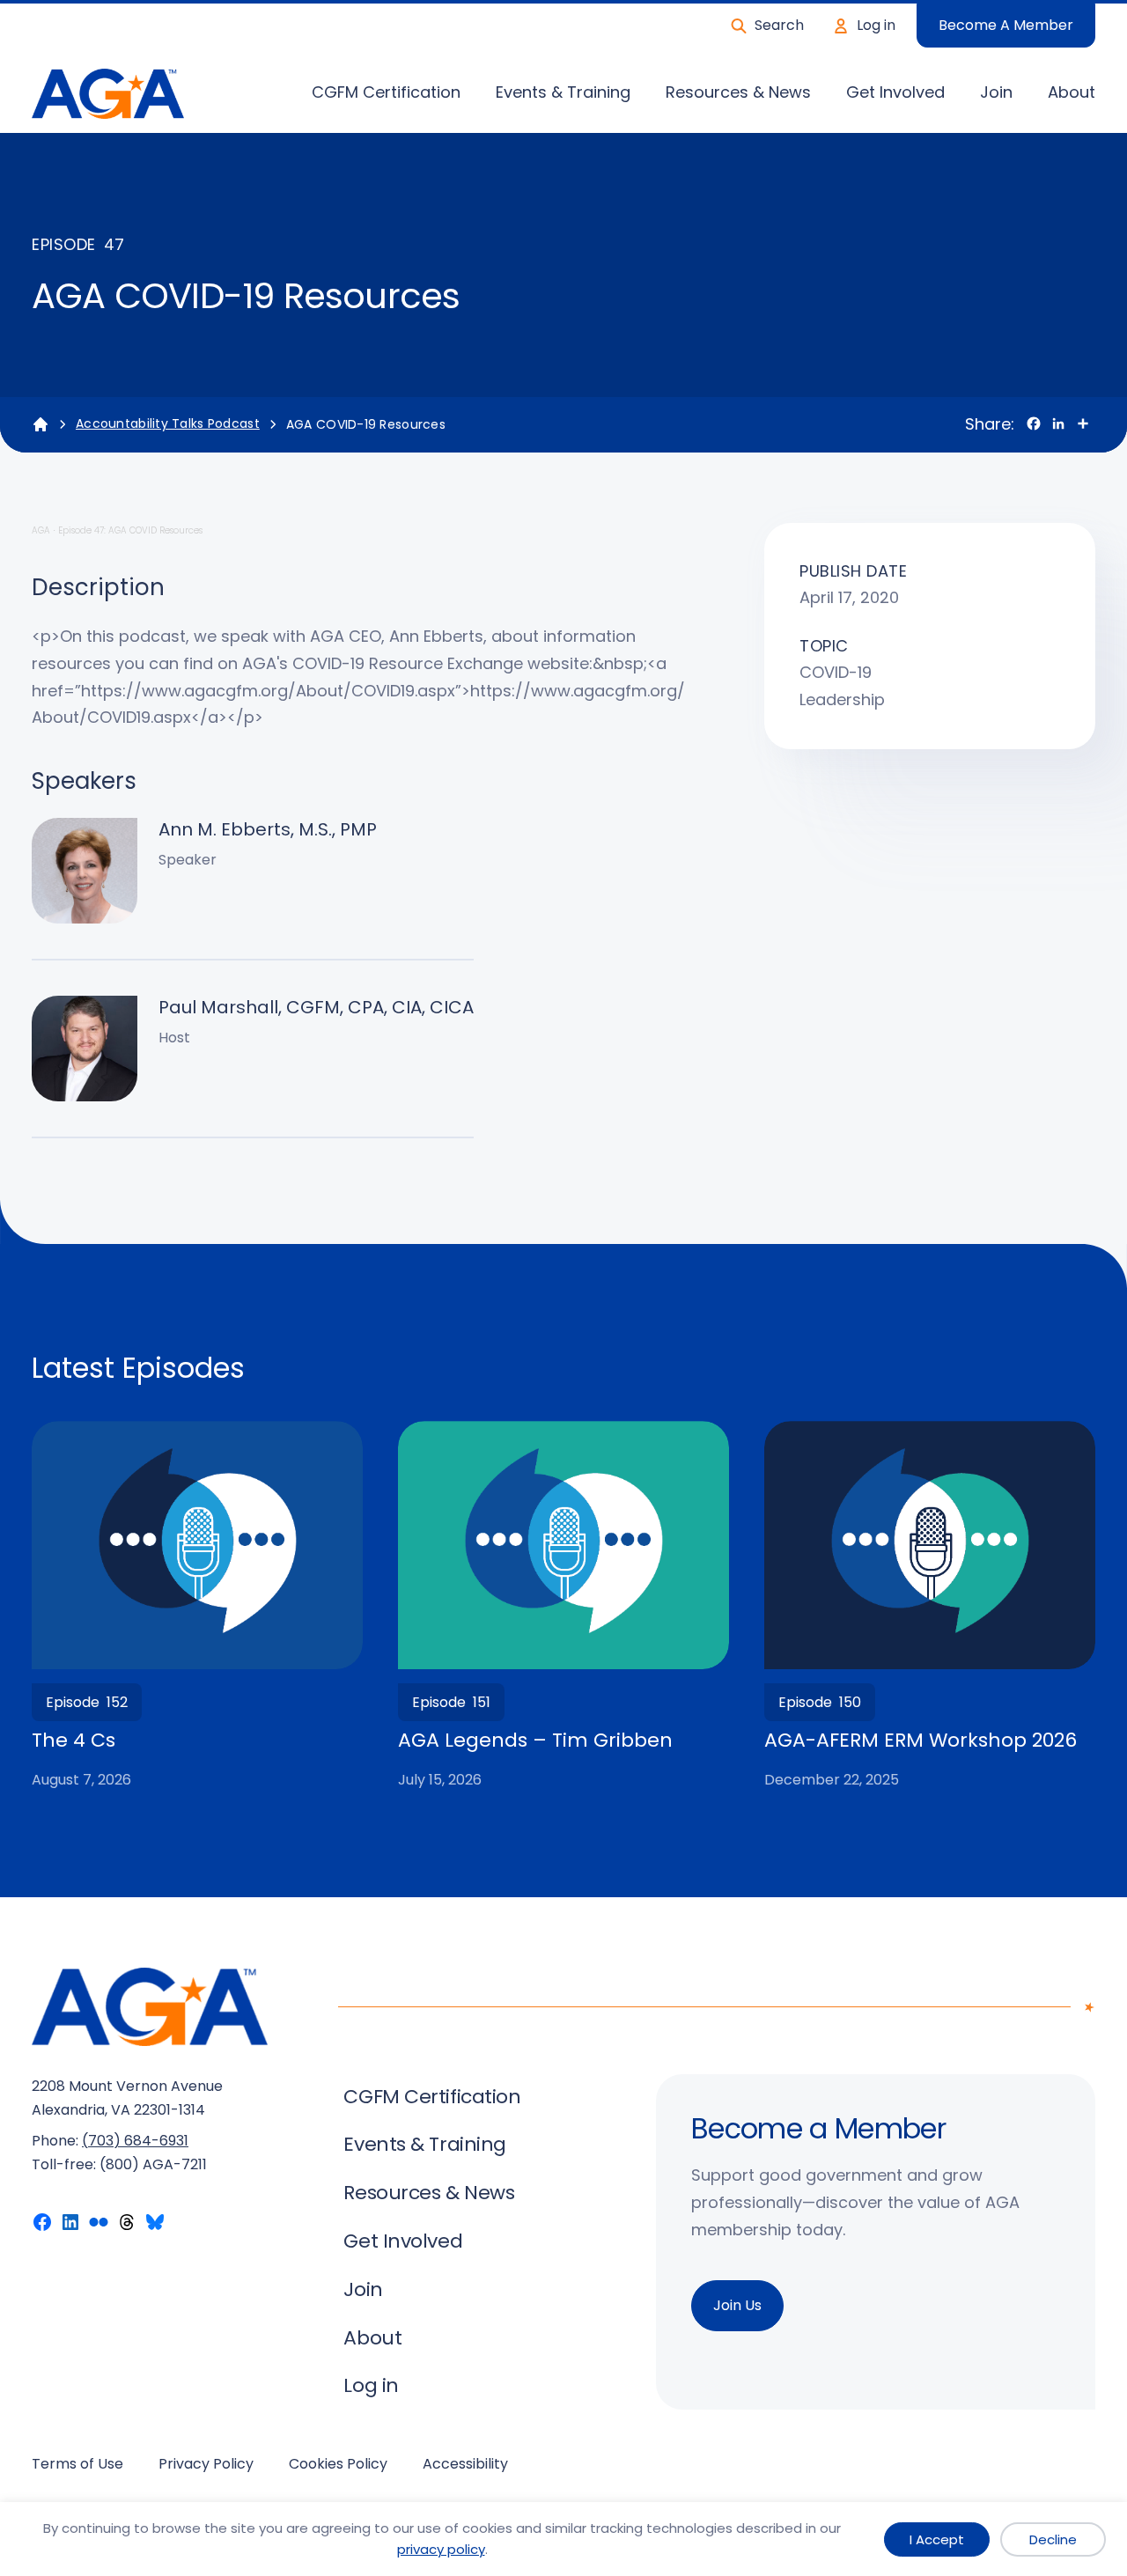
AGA (41, 530)
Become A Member (1006, 25)
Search (779, 25)
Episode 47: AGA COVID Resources (130, 530)
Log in (876, 25)
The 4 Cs (74, 1741)
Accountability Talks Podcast (168, 423)
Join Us (737, 2305)
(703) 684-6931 (135, 2141)
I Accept (937, 2539)
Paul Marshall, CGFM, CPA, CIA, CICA (316, 1007)
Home (41, 424)
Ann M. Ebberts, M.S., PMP (268, 829)
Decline (1053, 2539)
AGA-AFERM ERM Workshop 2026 (921, 1741)
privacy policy (441, 2549)
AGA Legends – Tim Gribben (535, 1741)
